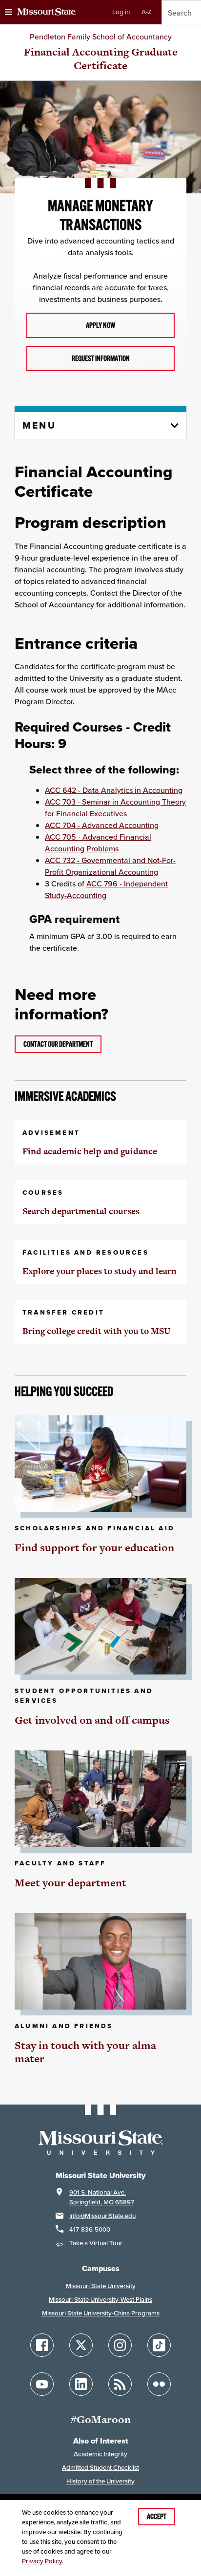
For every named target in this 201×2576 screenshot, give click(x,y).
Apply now (100, 325)
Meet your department (70, 1883)
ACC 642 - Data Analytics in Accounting (114, 790)
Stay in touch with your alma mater (85, 2052)
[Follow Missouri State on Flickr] (159, 2384)
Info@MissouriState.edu (102, 2216)
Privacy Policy (42, 2561)
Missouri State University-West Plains (100, 2300)
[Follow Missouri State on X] (81, 2345)
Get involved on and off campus (92, 1720)
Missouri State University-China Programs (101, 2313)
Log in (121, 12)
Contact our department (58, 1044)
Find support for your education (94, 1548)
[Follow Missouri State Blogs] (120, 2384)
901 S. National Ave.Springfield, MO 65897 (102, 2197)
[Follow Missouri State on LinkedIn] (81, 2384)
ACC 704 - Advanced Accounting (102, 825)
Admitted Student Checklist (100, 2468)
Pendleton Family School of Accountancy (101, 37)
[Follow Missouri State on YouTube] (42, 2384)
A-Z (147, 12)
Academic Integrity (100, 2454)
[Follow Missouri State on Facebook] (42, 2345)
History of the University (100, 2481)
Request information (101, 358)
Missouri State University (101, 2286)
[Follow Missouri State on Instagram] (120, 2345)
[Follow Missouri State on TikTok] (159, 2345)
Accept (157, 2517)
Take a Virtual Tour (96, 2243)
